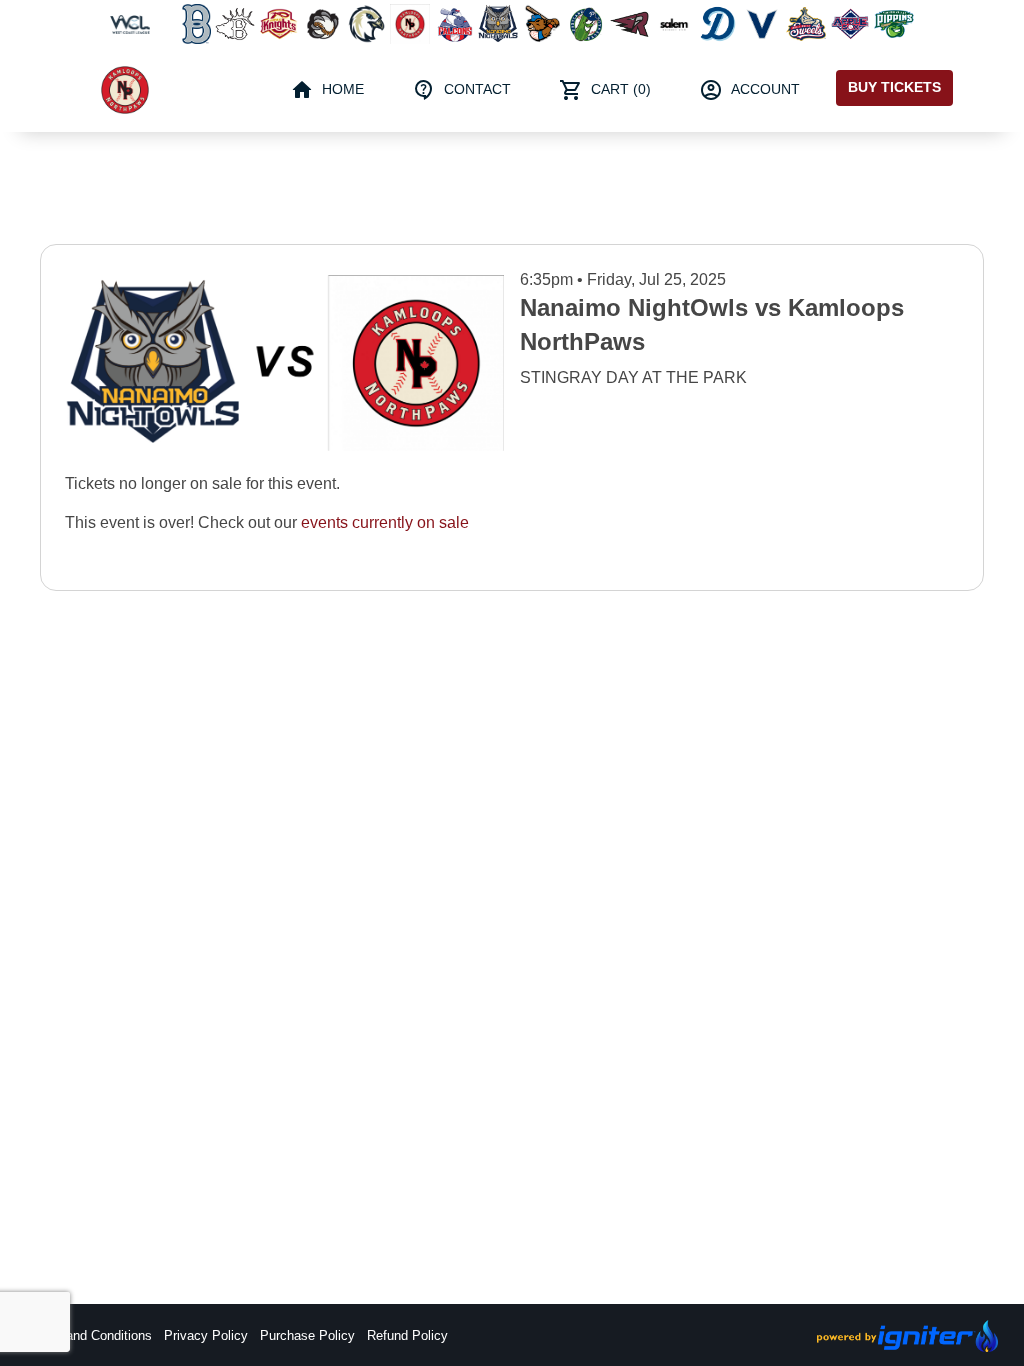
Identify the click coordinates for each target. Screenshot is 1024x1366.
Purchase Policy (307, 1335)
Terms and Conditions (89, 1335)
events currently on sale (385, 522)
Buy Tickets (894, 87)
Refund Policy (407, 1335)
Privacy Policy (206, 1335)
